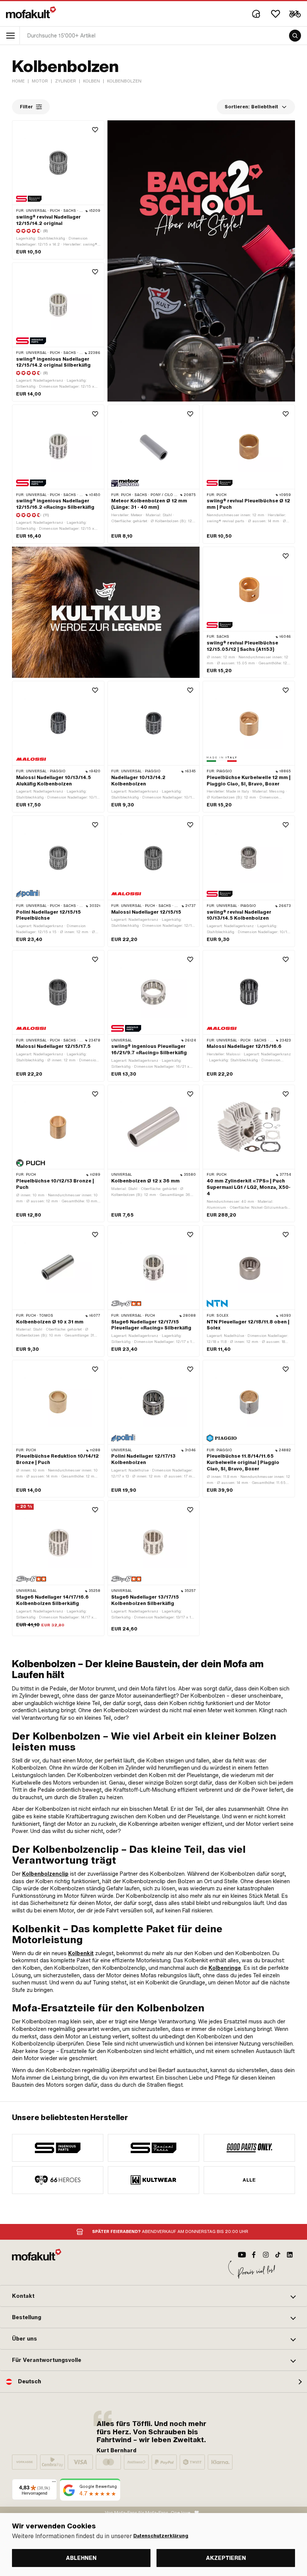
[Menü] (54, 2483)
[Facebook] (254, 2255)
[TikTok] (278, 2255)
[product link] (58, 190)
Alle (249, 2180)
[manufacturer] (58, 2148)
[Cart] (295, 14)
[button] (153, 2296)
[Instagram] (266, 2255)
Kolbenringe (225, 1968)
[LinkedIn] (290, 2255)
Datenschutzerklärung (161, 2536)
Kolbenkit (81, 1953)
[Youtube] (242, 2255)
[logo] (31, 12)
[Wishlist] (276, 14)
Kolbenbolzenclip (45, 1874)
